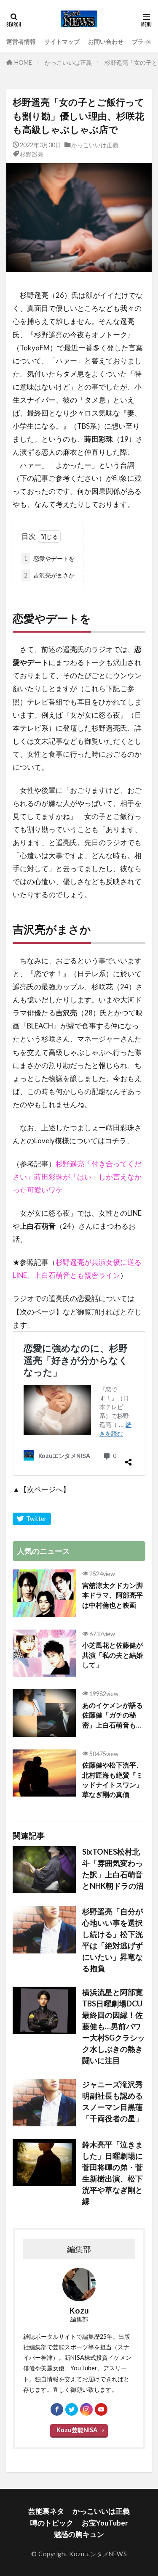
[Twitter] (32, 1519)
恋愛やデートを (49, 558)
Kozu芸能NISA (77, 2430)
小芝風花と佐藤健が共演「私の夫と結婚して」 (112, 1655)
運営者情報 (21, 41)
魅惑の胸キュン (79, 2534)
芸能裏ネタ (46, 2511)
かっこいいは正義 (68, 62)
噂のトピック (52, 2523)
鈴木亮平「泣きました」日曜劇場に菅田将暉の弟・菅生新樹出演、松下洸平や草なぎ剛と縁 (112, 2173)
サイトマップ (62, 41)
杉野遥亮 (32, 154)
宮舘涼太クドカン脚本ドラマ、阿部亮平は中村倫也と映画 (112, 1595)
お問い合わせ (106, 41)
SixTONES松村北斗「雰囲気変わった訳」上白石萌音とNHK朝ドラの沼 (113, 1869)
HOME (23, 62)
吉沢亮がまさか (49, 575)
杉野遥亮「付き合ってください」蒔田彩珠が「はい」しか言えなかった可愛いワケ (77, 1177)
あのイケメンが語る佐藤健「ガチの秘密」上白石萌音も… (112, 1715)
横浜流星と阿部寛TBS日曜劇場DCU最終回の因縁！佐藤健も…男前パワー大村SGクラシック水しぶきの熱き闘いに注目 (114, 2026)
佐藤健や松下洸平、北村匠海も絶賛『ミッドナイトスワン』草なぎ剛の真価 (112, 1780)
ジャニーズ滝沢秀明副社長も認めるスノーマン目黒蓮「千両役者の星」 (112, 2101)
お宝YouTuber (105, 2523)
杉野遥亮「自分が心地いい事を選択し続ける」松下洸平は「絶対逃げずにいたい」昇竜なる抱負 (112, 1940)
